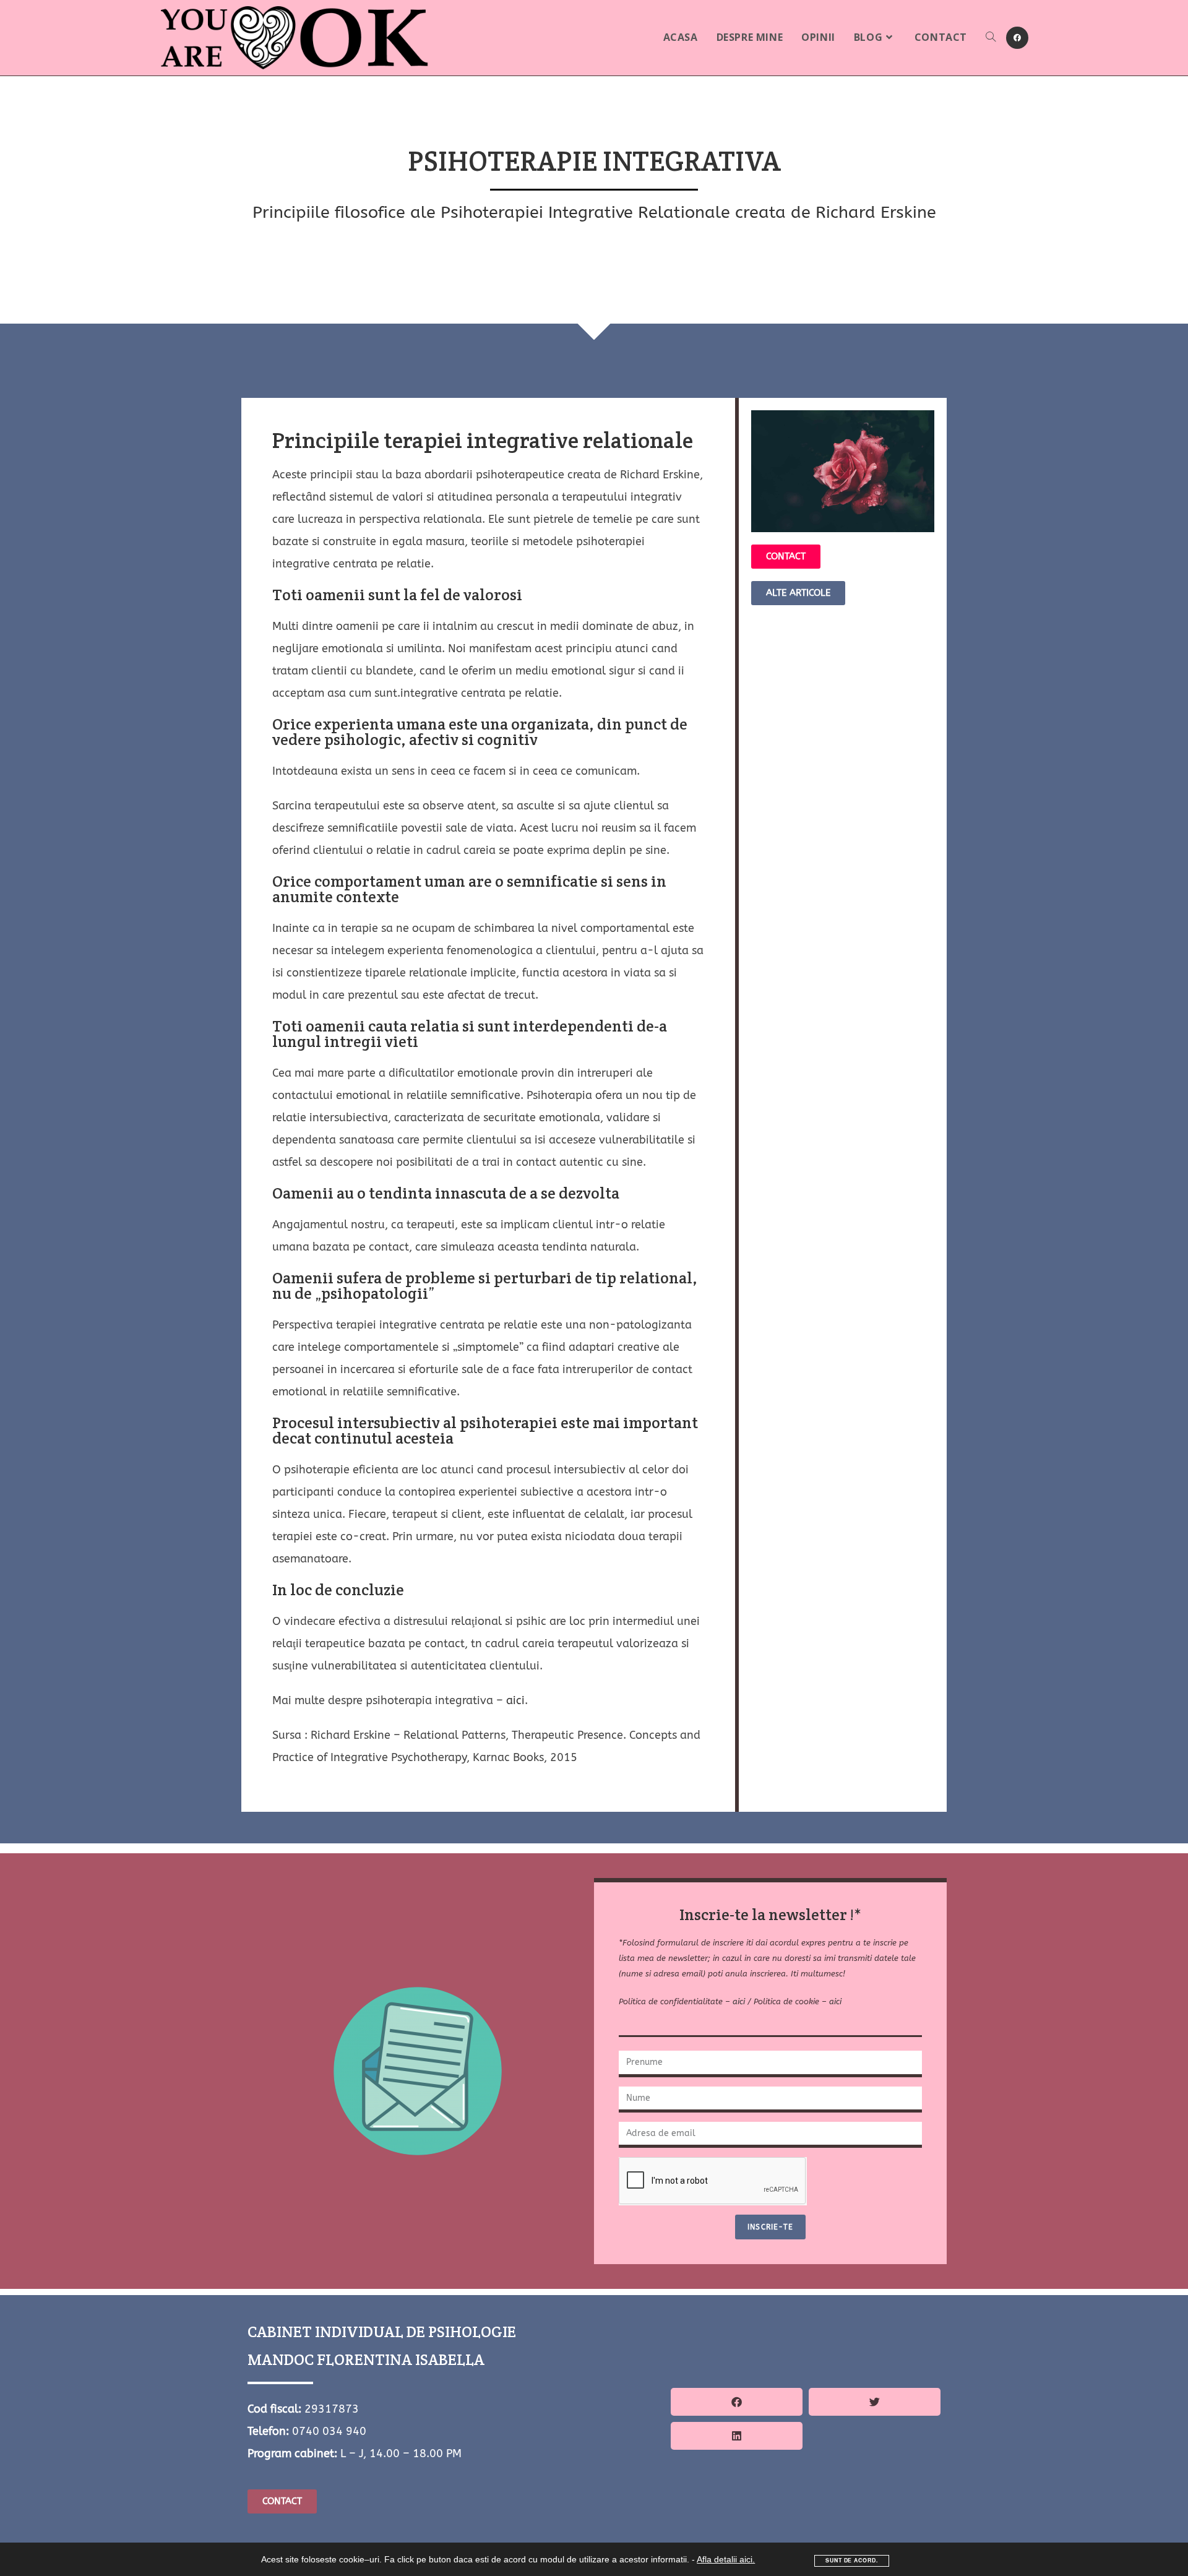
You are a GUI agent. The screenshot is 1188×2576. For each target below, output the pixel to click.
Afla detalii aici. (726, 2559)
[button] (737, 2402)
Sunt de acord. (851, 2560)
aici (515, 1700)
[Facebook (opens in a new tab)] (1017, 38)
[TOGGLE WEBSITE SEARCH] (991, 37)
